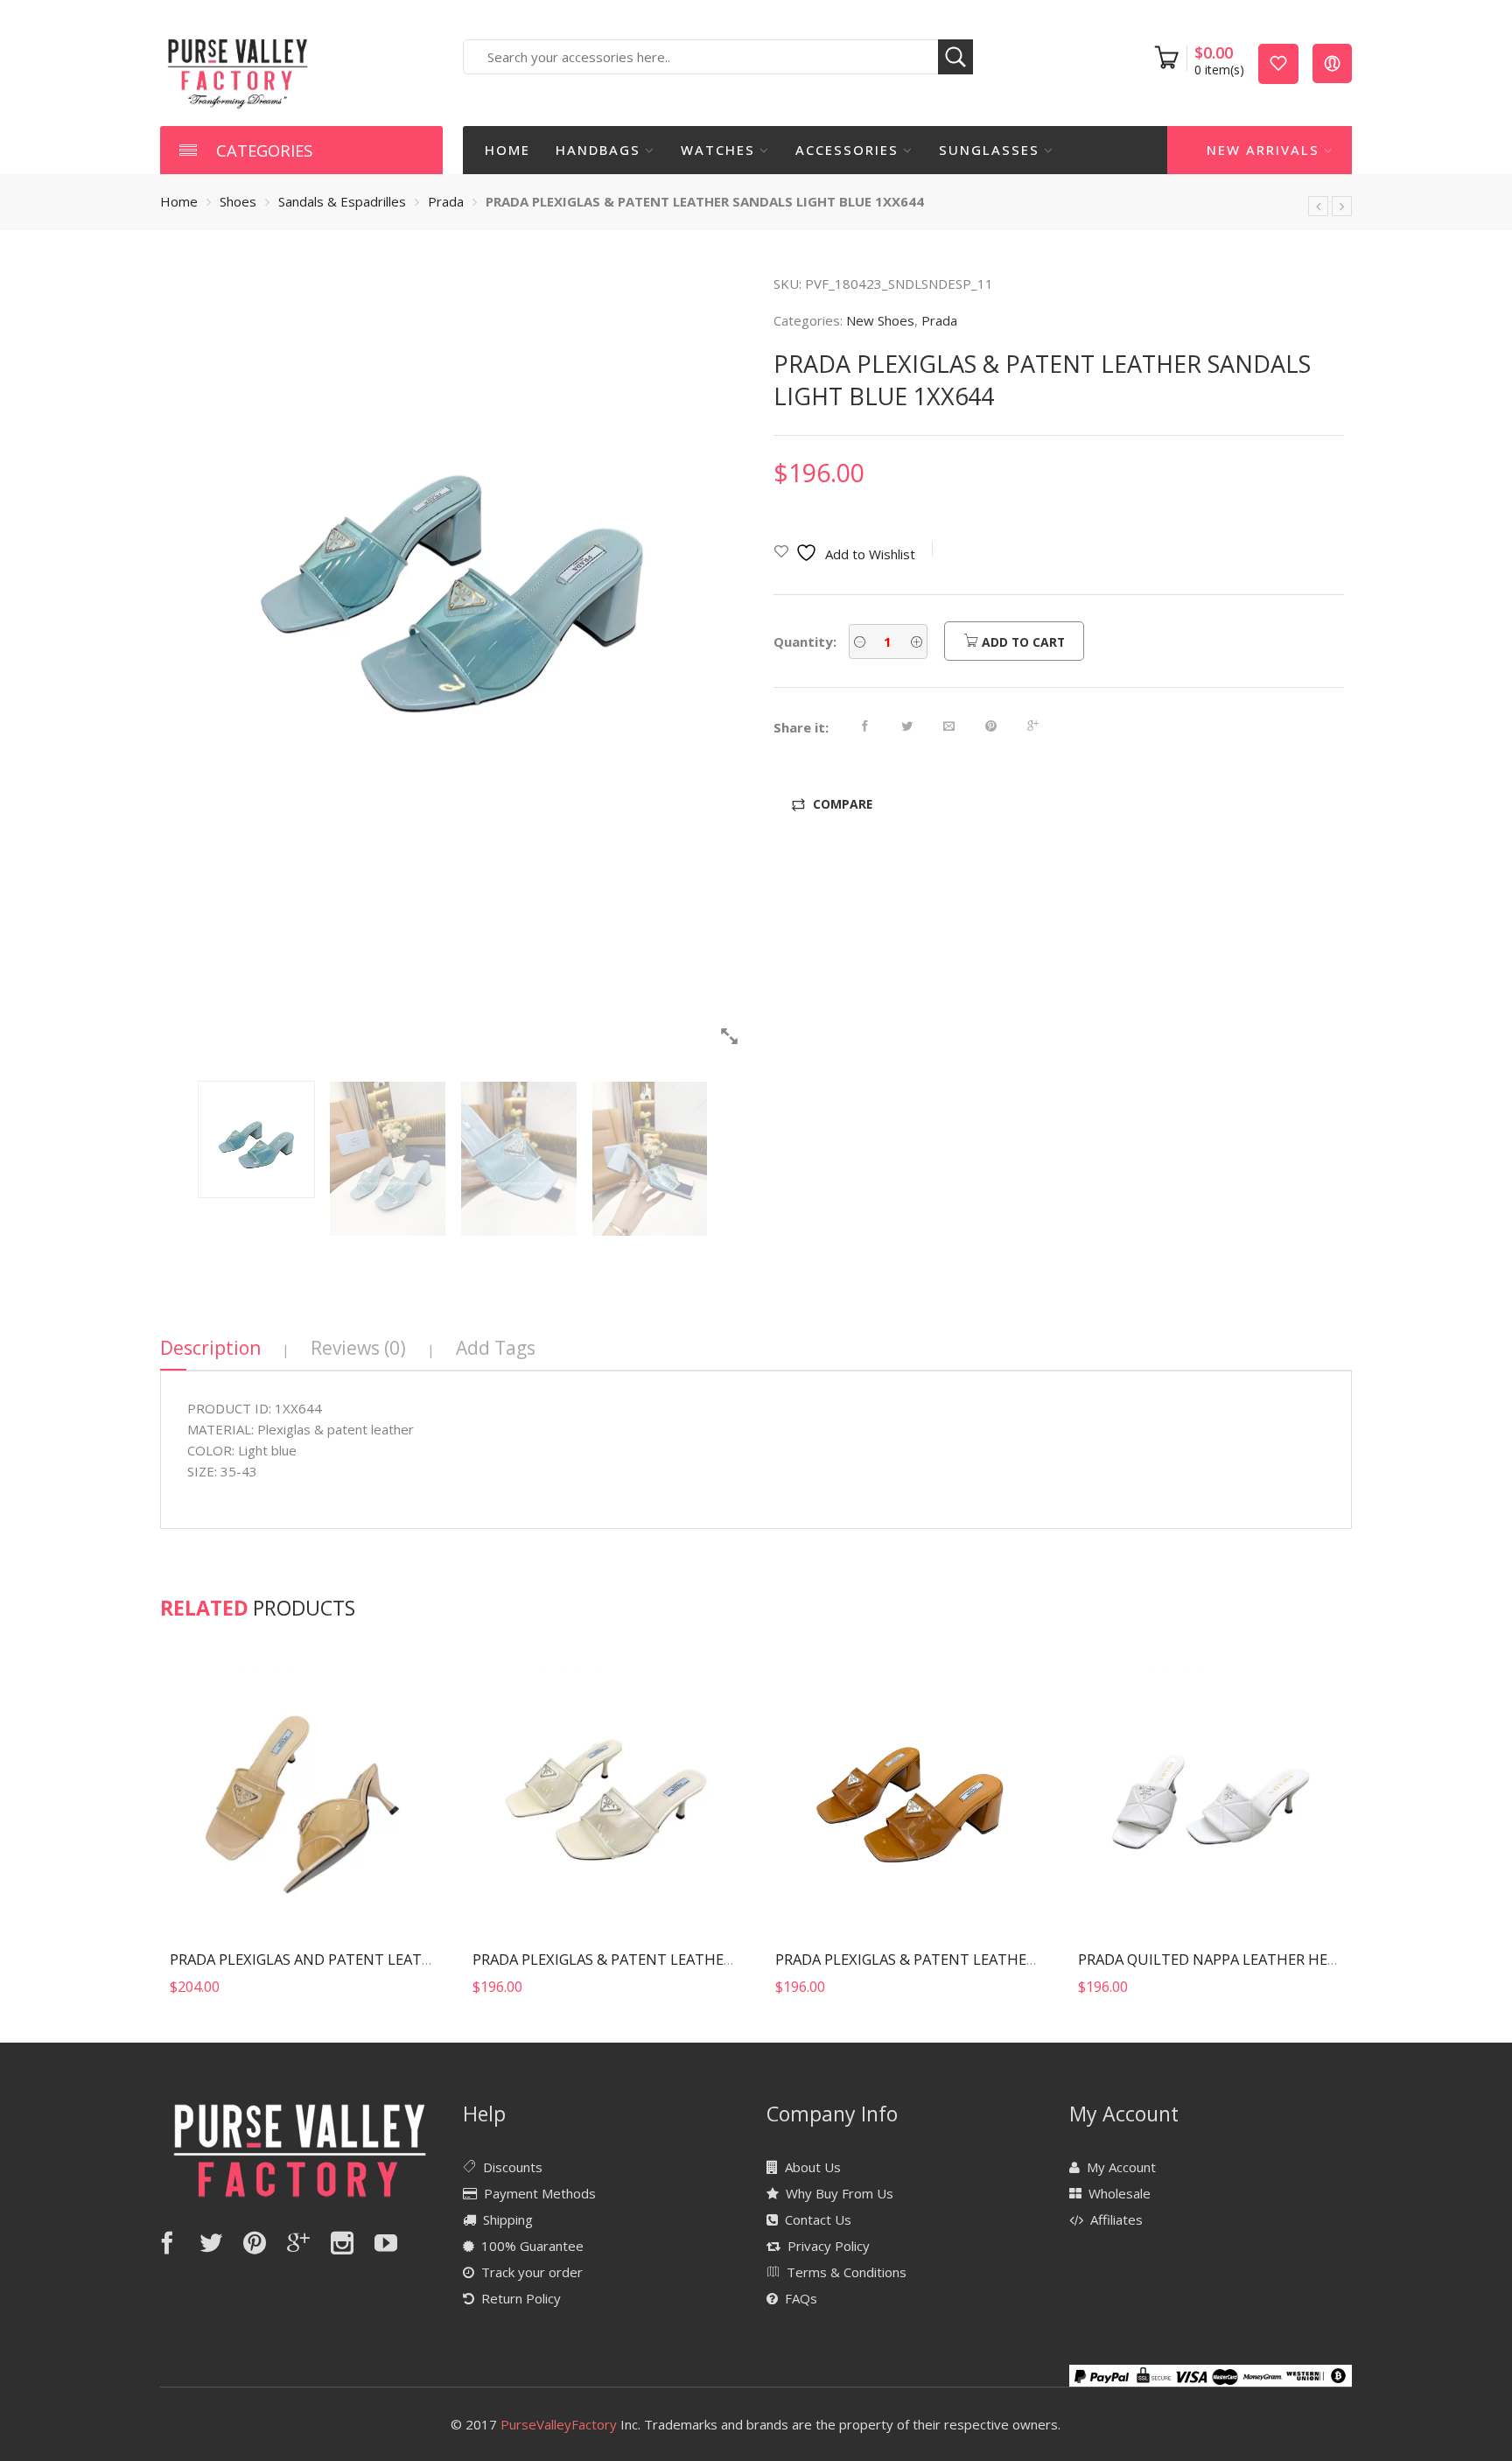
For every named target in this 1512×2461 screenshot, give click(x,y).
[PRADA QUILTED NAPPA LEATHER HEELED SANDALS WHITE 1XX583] (1210, 1795)
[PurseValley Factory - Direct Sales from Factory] (238, 72)
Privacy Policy (829, 2246)
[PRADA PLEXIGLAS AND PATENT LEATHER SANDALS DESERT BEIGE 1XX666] (302, 1795)
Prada (446, 201)
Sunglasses (989, 150)
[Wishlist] (1278, 63)
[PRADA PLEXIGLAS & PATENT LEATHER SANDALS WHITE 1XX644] (1318, 206)
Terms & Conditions (847, 2272)
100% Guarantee (532, 2246)
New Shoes (880, 320)
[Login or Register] (1332, 63)
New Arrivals (1263, 150)
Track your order (532, 2272)
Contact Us (818, 2219)
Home (507, 150)
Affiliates (1116, 2219)
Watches (718, 150)
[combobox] (718, 57)
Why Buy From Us (840, 2193)
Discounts (513, 2167)
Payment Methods (540, 2193)
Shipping (508, 2219)
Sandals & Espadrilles (342, 201)
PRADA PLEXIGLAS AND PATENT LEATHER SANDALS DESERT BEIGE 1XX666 (419, 1959)
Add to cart (1022, 642)
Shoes (238, 201)
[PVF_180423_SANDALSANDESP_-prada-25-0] (453, 567)
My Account (1121, 2167)
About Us (813, 2167)
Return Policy (521, 2298)
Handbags (598, 150)
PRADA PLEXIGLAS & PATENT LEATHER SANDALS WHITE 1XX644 (687, 1959)
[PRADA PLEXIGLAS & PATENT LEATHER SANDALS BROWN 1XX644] (1342, 206)
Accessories (847, 150)
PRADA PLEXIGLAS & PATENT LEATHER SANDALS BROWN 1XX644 (993, 1959)
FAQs (801, 2298)
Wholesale (1120, 2193)
